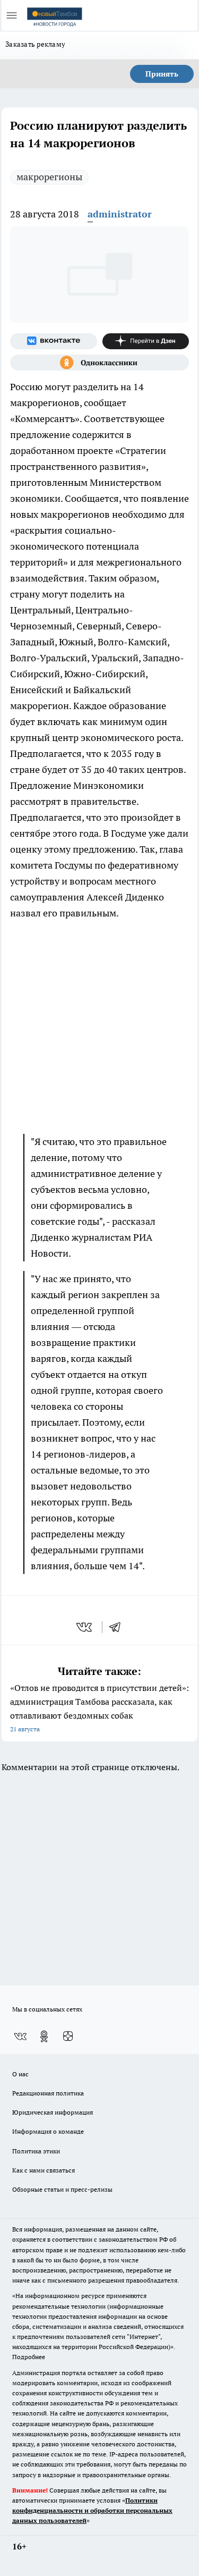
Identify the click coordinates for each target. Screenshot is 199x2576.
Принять (162, 74)
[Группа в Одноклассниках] (99, 363)
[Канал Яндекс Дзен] (146, 341)
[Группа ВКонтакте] (54, 341)
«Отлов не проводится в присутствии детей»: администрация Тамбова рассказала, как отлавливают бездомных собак (99, 1708)
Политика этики (36, 2151)
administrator (120, 214)
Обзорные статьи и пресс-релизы (62, 2189)
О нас (20, 2074)
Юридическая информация (53, 2112)
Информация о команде (48, 2131)
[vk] (85, 1627)
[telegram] (118, 1627)
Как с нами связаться (44, 2170)
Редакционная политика (48, 2093)
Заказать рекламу (35, 44)
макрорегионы (49, 177)
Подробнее (29, 2357)
